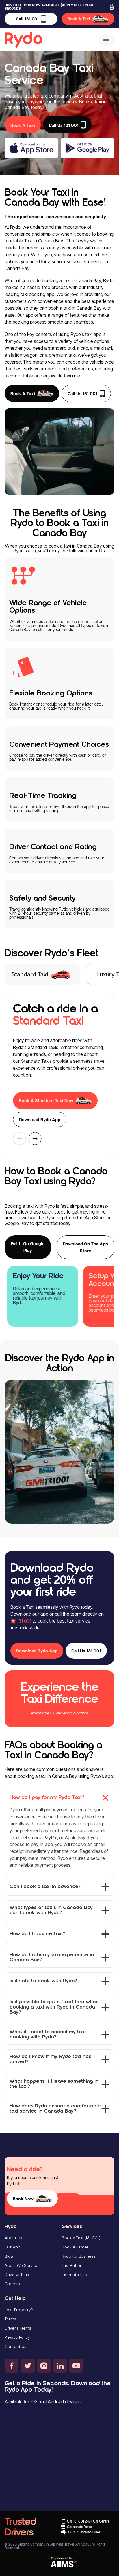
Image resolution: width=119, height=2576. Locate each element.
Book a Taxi (23, 393)
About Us (13, 2238)
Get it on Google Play (28, 1247)
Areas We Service (22, 2265)
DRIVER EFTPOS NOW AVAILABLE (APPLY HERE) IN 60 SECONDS (49, 7)
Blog (9, 2256)
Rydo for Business (79, 2256)
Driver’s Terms (18, 2328)
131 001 (24, 1621)
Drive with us (17, 2275)
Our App (13, 2247)
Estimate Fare (75, 2275)
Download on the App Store (85, 1247)
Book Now (23, 2199)
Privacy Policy (17, 2337)
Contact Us (15, 2346)
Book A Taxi (79, 19)
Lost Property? (19, 2310)
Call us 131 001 (82, 393)
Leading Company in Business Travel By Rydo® (54, 2544)
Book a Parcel (75, 2247)
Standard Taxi (30, 974)
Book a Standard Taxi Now (46, 1100)
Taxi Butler (72, 2265)
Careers (12, 2284)
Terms (10, 2319)
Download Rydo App (40, 1119)
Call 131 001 (27, 19)
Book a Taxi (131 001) (81, 2238)
